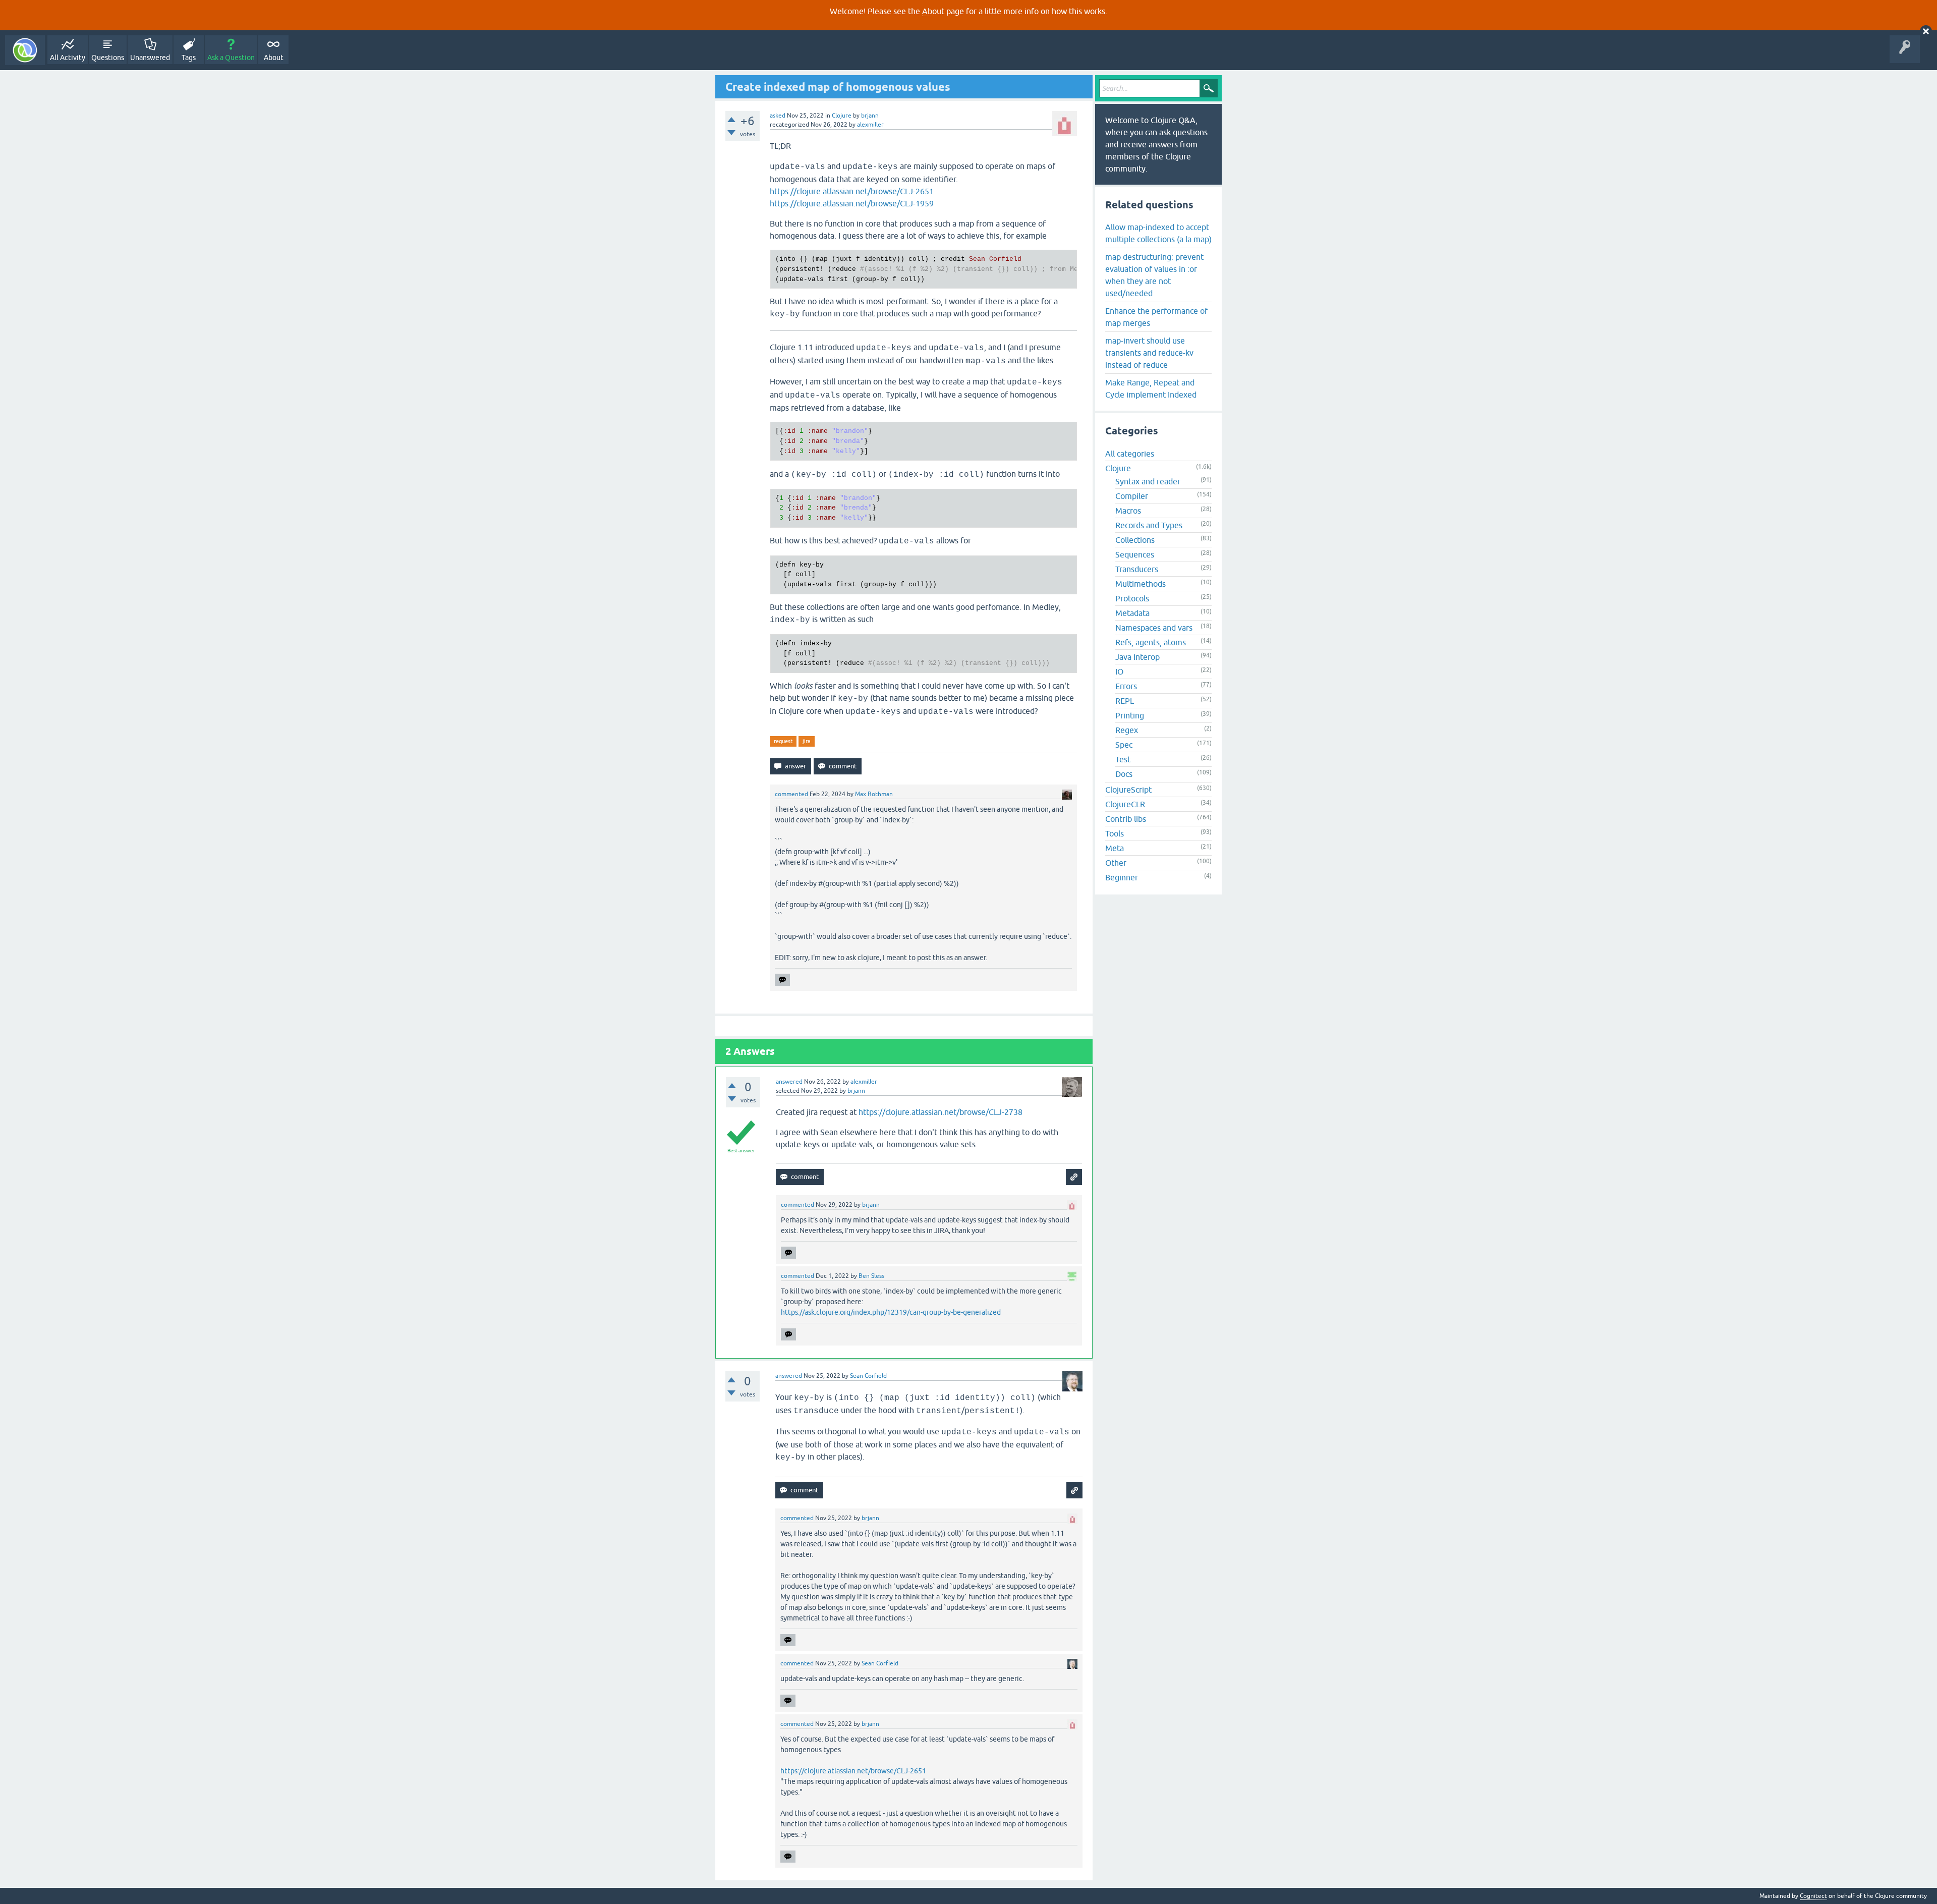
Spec (1124, 745)
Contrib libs (1126, 819)
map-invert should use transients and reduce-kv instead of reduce (1149, 353)
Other (1116, 863)
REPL (1125, 701)
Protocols (1132, 598)
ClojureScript (1128, 790)
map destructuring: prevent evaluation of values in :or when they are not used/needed (1154, 275)
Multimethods (1141, 584)
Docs (1124, 774)
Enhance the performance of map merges (1156, 317)
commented (791, 794)
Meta (1115, 848)
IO (1119, 671)
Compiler (1132, 496)
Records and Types (1149, 525)
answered (789, 1082)
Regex (1127, 730)
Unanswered (150, 58)
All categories (1130, 454)
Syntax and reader (1148, 481)
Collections (1135, 540)
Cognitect (1813, 1896)
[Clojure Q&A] (25, 50)
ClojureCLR (1125, 804)
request (783, 741)
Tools (1115, 833)
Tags (189, 58)
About (933, 11)
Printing (1130, 715)
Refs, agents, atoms (1151, 642)
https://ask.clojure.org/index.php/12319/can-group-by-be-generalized (891, 1312)
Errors (1126, 686)
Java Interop (1137, 657)
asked (778, 116)
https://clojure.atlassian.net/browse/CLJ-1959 (852, 203)
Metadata (1132, 613)
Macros (1128, 511)
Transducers (1137, 569)
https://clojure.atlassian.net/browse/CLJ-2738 (941, 1112)
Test (1123, 759)
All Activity (68, 58)
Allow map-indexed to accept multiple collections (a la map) (1158, 233)
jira (807, 741)
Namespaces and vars (1154, 628)
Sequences (1135, 554)
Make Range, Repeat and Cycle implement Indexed (1151, 388)
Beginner (1122, 877)
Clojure (842, 116)
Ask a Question (231, 58)
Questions (108, 58)
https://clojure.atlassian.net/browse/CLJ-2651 (852, 191)
